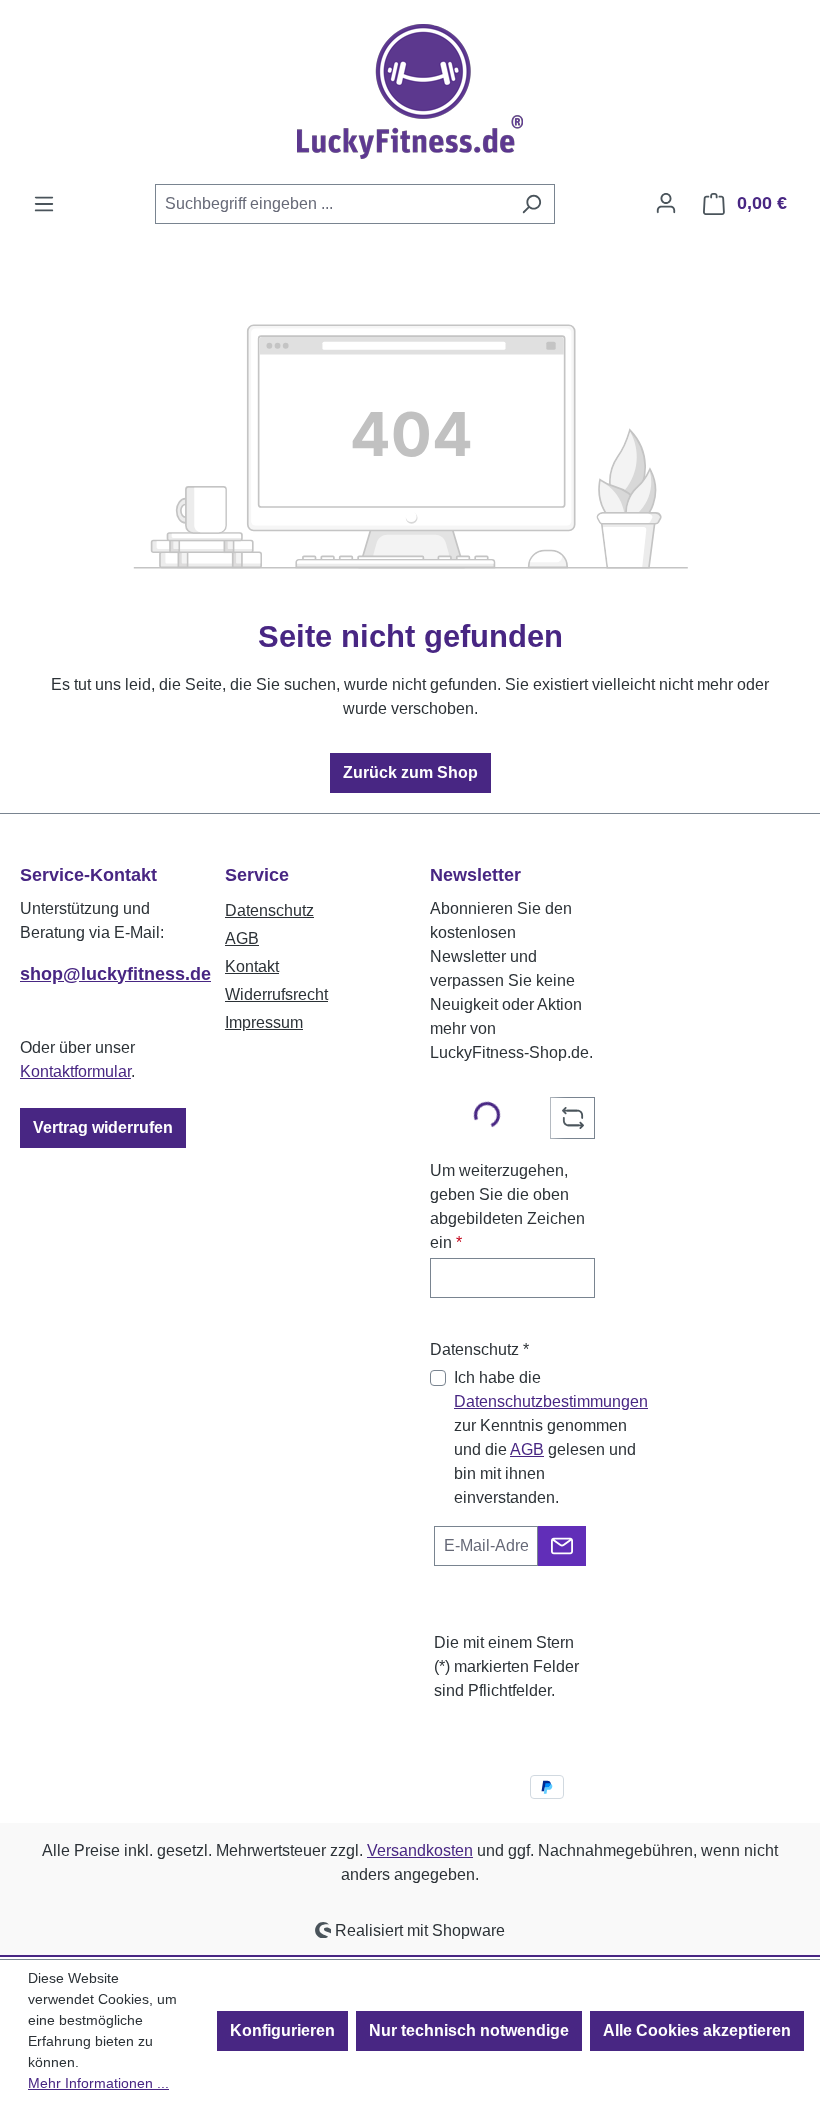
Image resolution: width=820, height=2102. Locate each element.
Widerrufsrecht (276, 994)
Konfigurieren (282, 2030)
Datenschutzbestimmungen (551, 1401)
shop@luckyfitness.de (102, 974)
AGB (242, 938)
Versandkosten (420, 1850)
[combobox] (332, 204)
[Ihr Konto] (666, 203)
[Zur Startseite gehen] (410, 91)
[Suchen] (531, 204)
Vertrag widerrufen (103, 1127)
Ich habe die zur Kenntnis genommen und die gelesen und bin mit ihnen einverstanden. (551, 1437)
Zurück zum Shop (410, 772)
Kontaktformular (75, 1071)
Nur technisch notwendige (469, 2030)
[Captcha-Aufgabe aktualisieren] (572, 1118)
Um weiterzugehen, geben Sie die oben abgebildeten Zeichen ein (507, 1206)
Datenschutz (269, 910)
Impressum (264, 1022)
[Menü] (44, 204)
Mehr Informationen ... (98, 2083)
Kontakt (252, 966)
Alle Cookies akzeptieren (697, 2030)
